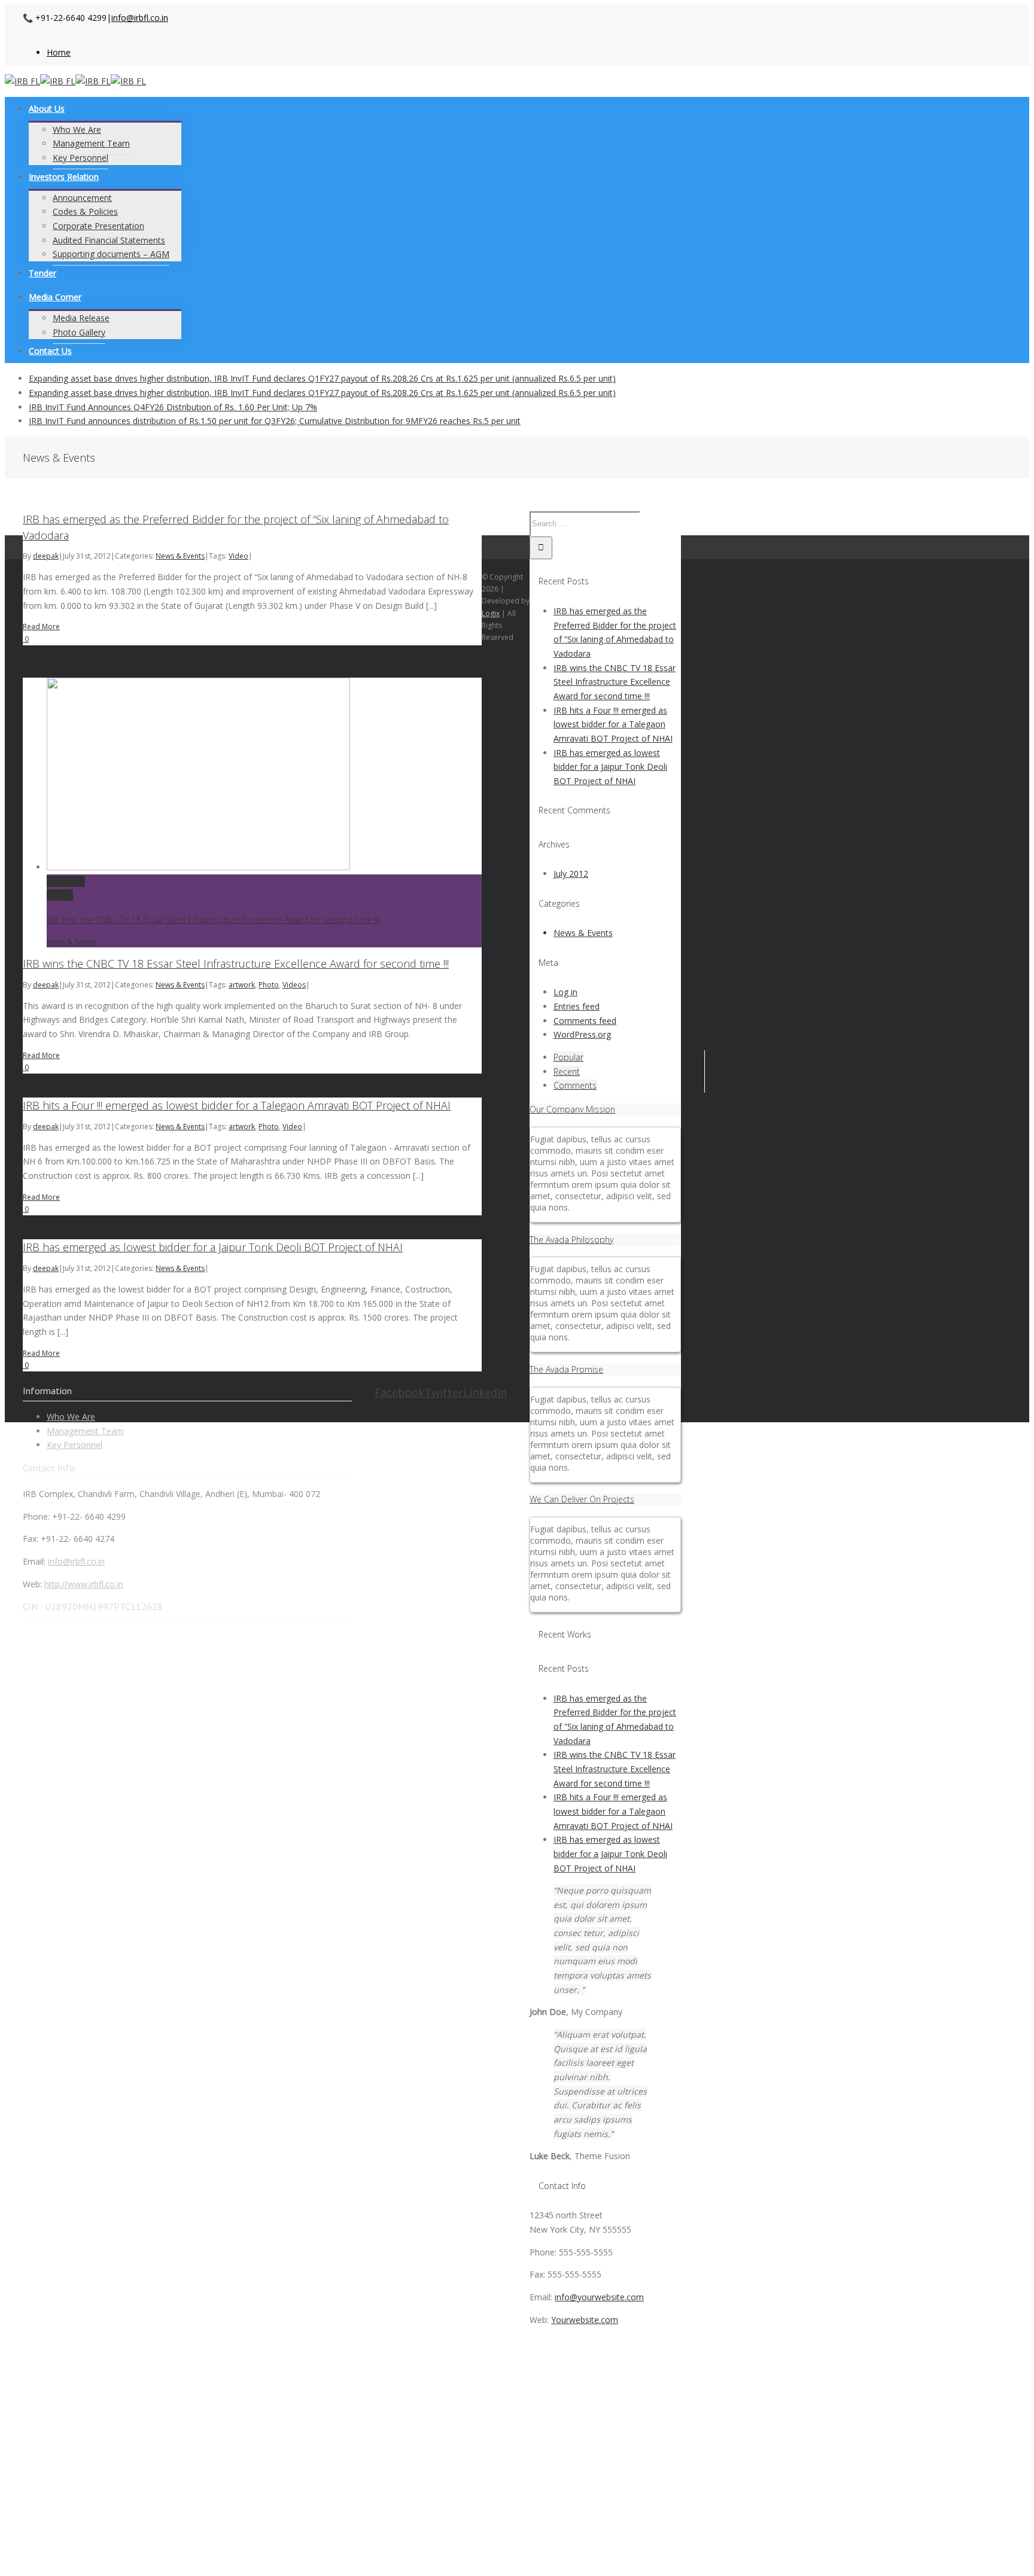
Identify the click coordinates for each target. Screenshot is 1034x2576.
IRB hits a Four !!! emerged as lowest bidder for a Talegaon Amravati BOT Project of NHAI (237, 1105)
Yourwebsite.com (585, 2320)
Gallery (60, 895)
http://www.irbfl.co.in (84, 1584)
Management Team (85, 1431)
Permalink (66, 881)
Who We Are (71, 1417)
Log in (565, 992)
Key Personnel (74, 1445)
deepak (46, 556)
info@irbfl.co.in (140, 18)
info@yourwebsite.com (599, 2297)
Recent (567, 1071)
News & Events (180, 556)
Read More (41, 627)
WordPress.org (582, 1034)
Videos (294, 985)
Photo (269, 985)
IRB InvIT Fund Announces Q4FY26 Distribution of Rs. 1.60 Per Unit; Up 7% (173, 407)
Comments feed (585, 1021)
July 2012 (571, 874)
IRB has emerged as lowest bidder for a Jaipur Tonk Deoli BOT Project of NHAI (213, 1247)
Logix (491, 613)
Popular (568, 1057)
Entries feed (577, 1006)
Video (238, 556)
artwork (242, 985)
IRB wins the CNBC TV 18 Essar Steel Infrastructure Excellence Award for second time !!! (213, 920)
